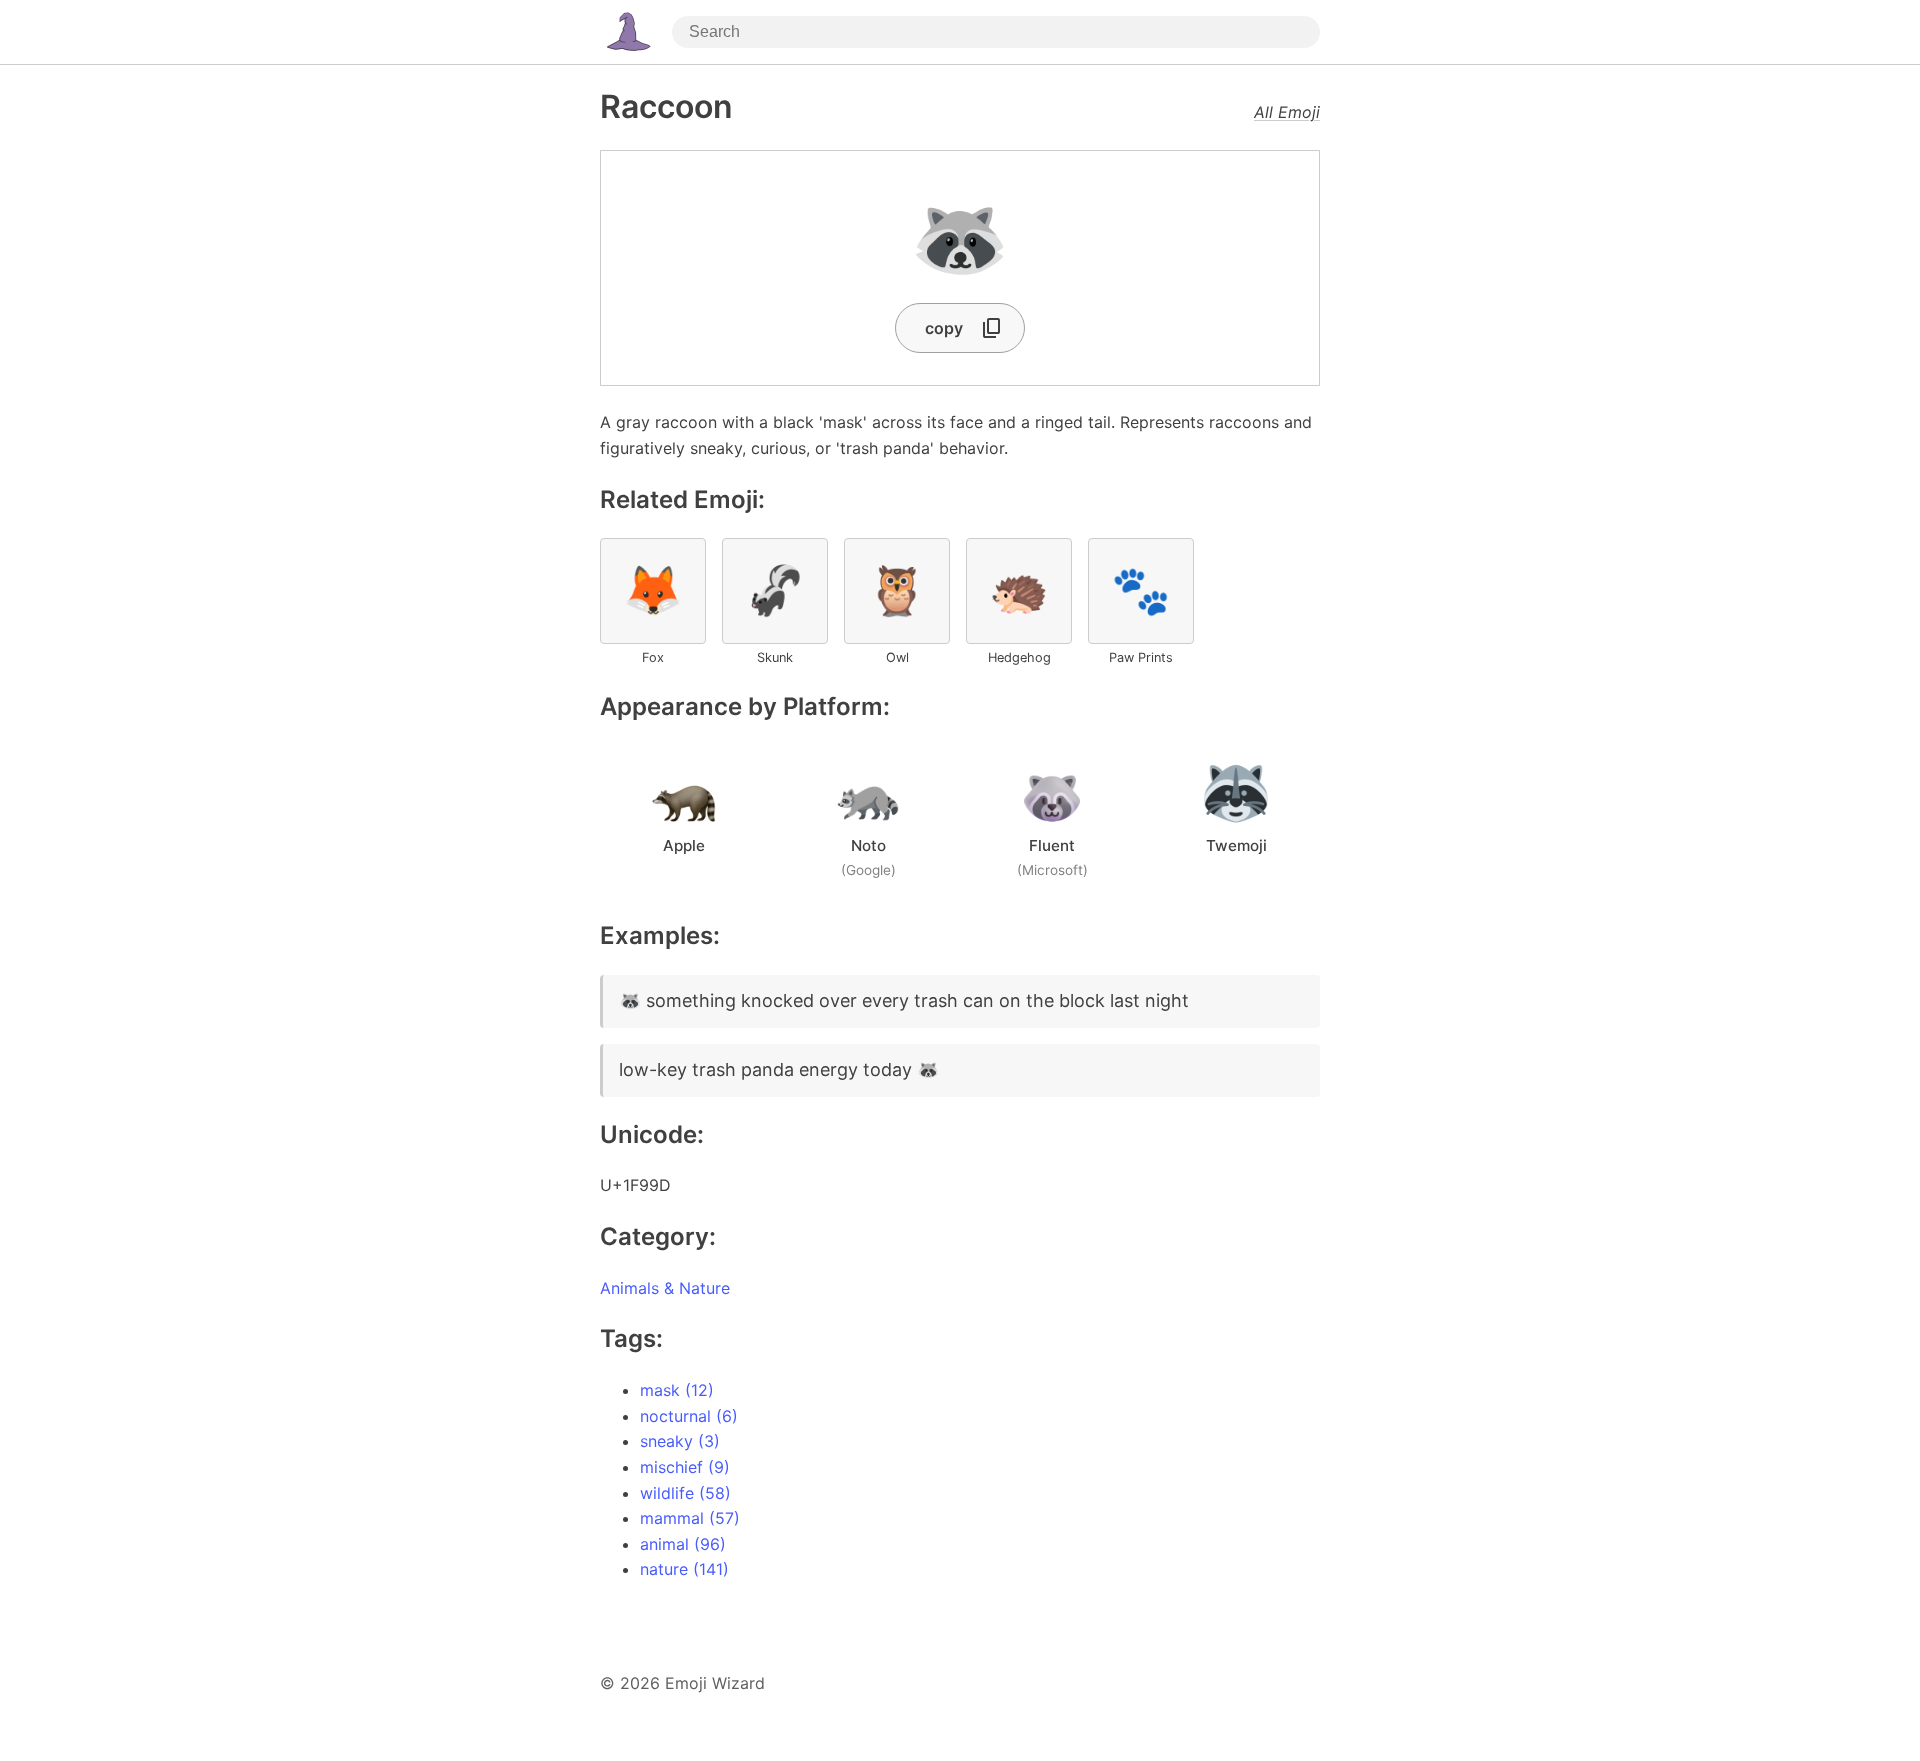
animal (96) (683, 1544)
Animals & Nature (665, 1288)
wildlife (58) (685, 1493)
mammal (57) (690, 1518)
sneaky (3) (680, 1441)
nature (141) (684, 1569)
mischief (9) (685, 1467)
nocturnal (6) (689, 1416)
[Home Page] (628, 32)
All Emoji (1287, 112)
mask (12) (677, 1390)
